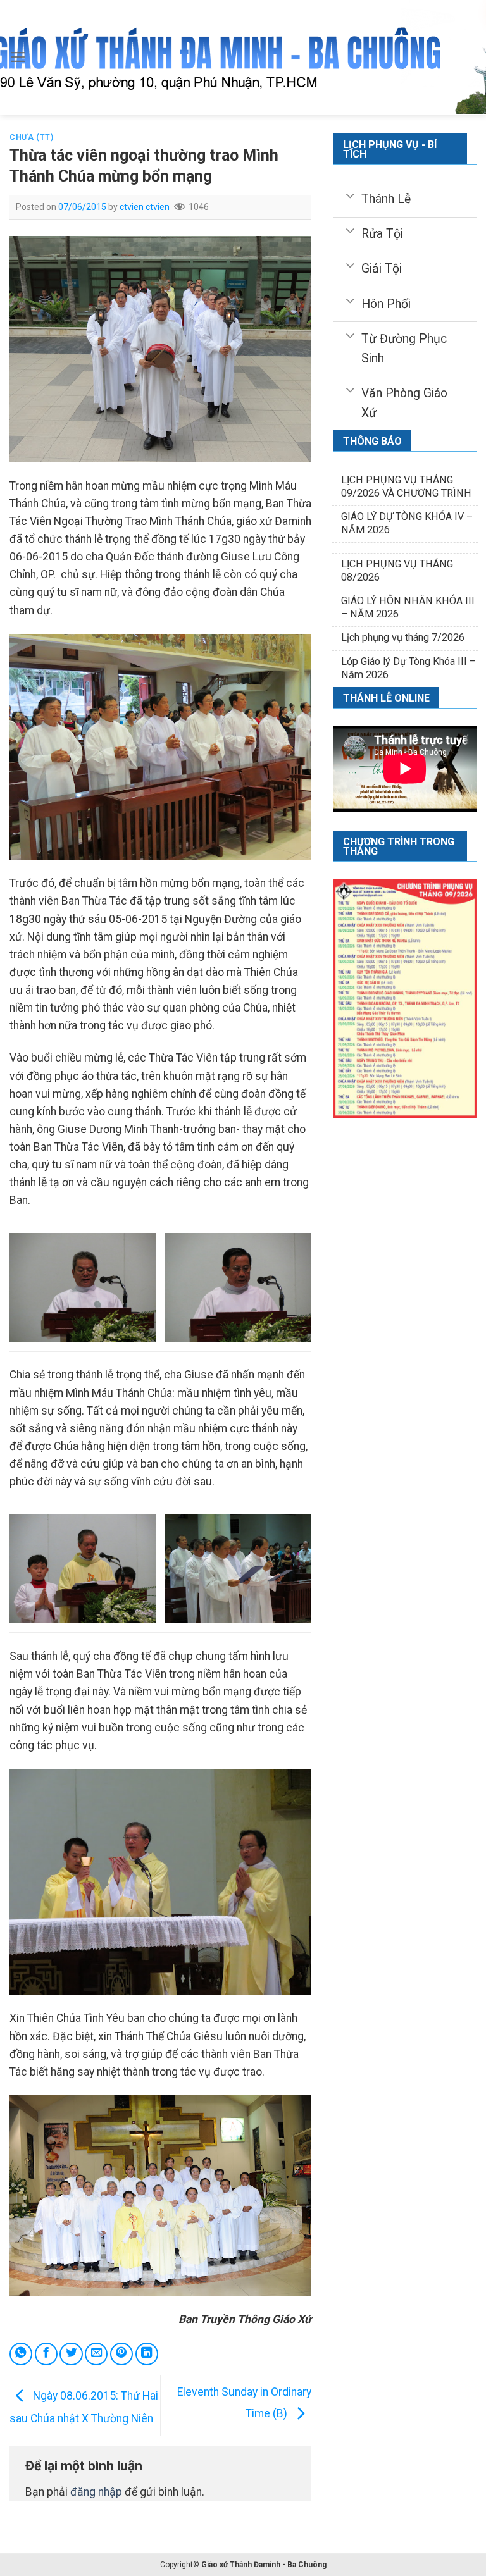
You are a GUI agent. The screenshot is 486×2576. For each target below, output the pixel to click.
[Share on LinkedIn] (147, 2354)
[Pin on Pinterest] (121, 2354)
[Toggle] (350, 195)
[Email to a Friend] (96, 2354)
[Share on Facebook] (46, 2354)
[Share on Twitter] (71, 2354)
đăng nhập (96, 2492)
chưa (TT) (32, 137)
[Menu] (18, 57)
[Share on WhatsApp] (21, 2354)
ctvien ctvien (145, 207)
